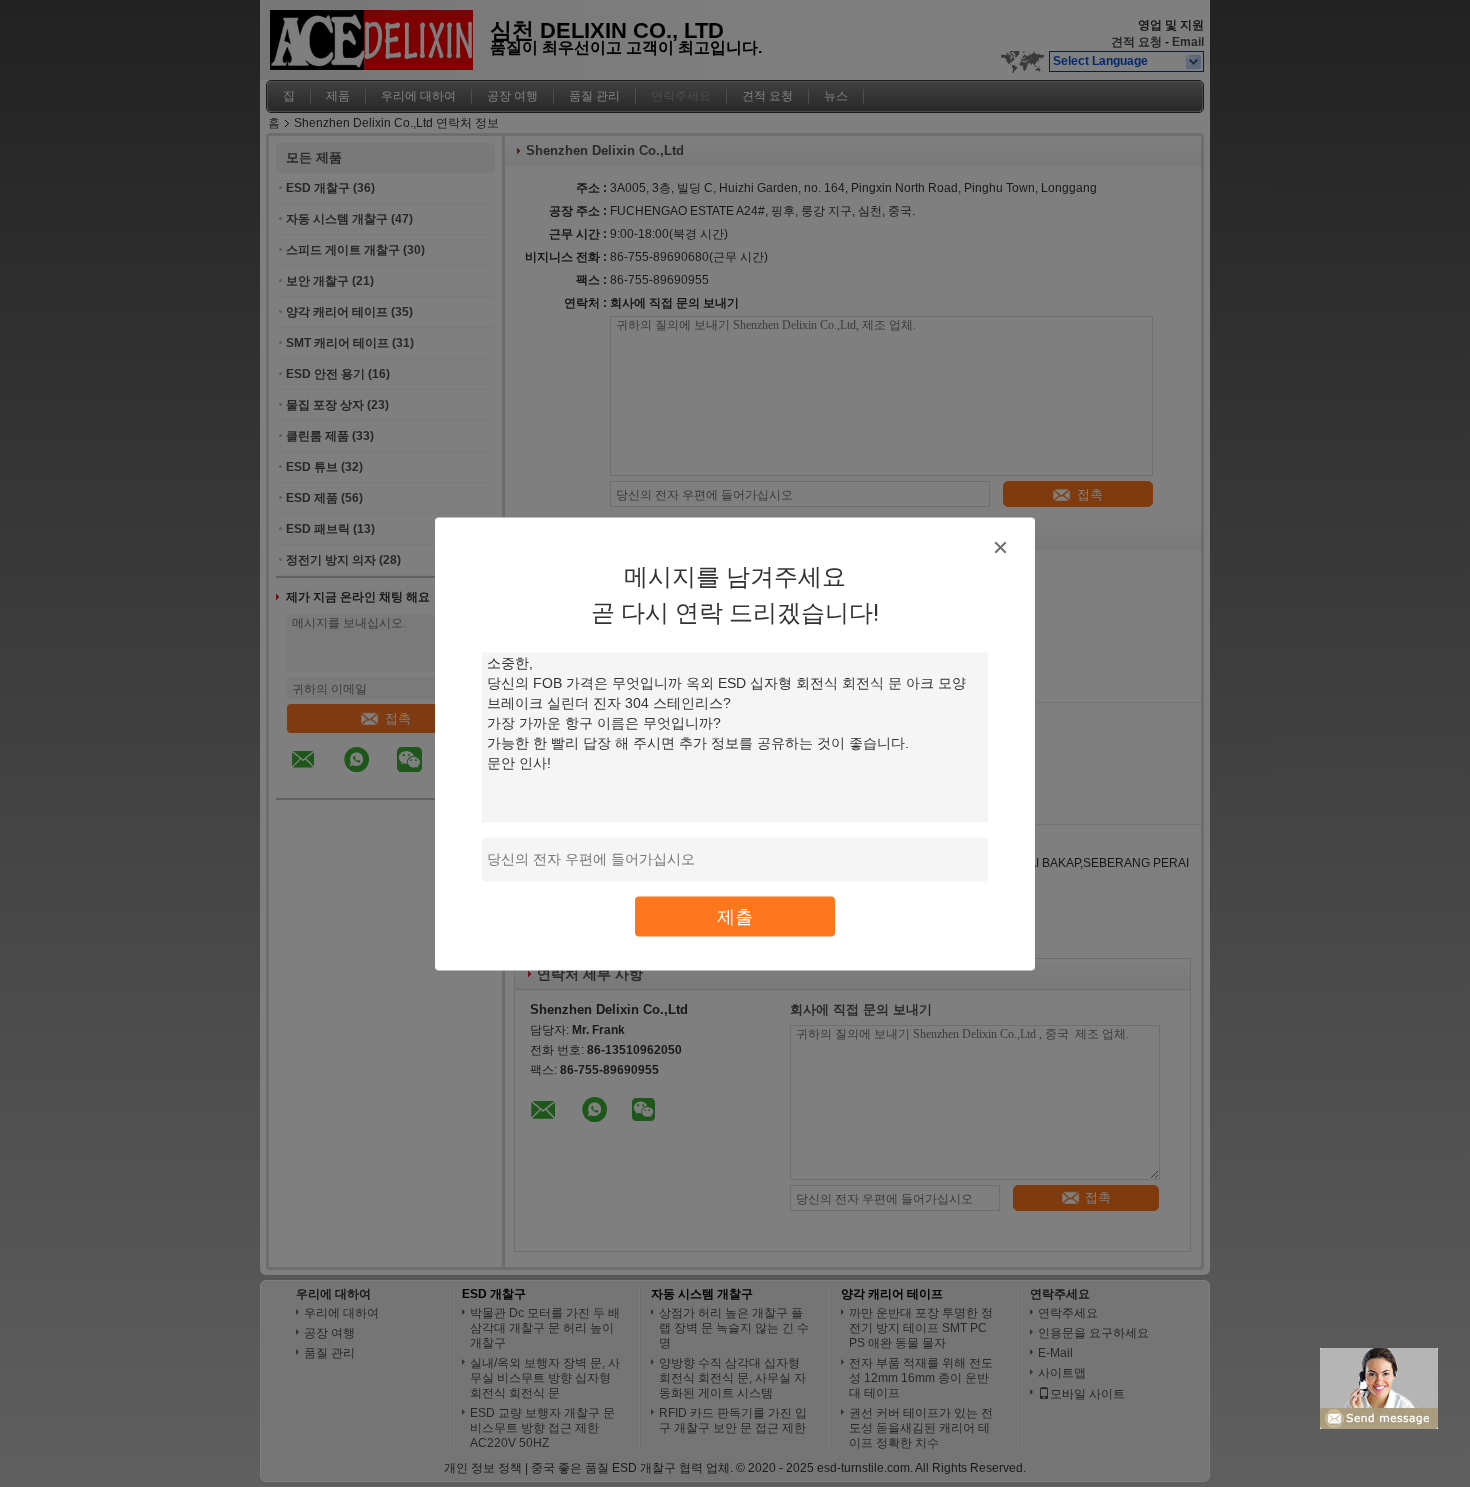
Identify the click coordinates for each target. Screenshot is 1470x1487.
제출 (735, 915)
